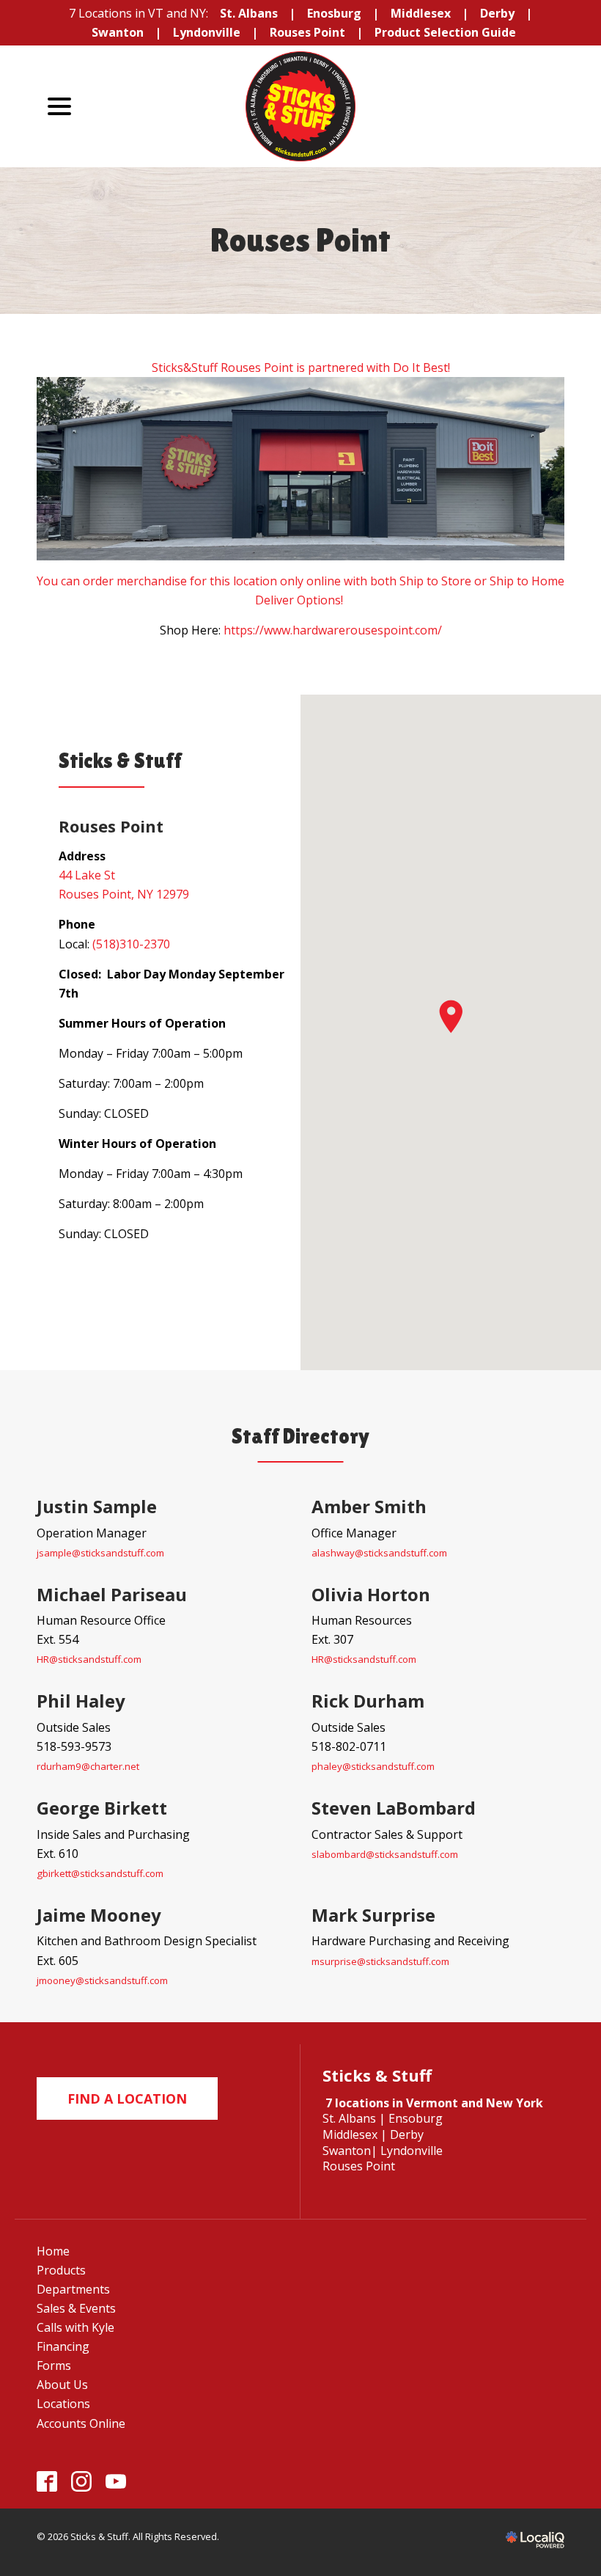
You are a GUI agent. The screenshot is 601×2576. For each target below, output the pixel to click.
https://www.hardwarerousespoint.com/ (333, 630)
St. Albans (249, 13)
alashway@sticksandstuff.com (379, 1553)
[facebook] (47, 2482)
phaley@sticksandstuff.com (373, 1766)
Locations (63, 2404)
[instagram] (82, 2482)
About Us (62, 2385)
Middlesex (421, 13)
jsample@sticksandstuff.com (100, 1553)
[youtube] (116, 2482)
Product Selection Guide (445, 32)
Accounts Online (81, 2423)
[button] (451, 1017)
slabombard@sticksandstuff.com (385, 1854)
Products (61, 2270)
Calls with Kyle (75, 2327)
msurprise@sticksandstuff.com (380, 1961)
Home (53, 2251)
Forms (54, 2365)
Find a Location (127, 2099)
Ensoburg (416, 2118)
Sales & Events (76, 2308)
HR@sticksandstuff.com (89, 1659)
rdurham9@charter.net (88, 1766)
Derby (497, 13)
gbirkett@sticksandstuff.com (100, 1873)
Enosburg (334, 13)
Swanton (118, 32)
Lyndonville (207, 32)
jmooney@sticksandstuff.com (102, 1980)
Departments (73, 2289)
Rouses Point (307, 32)
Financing (63, 2346)
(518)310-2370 (131, 944)
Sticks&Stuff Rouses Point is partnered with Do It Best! (301, 367)
